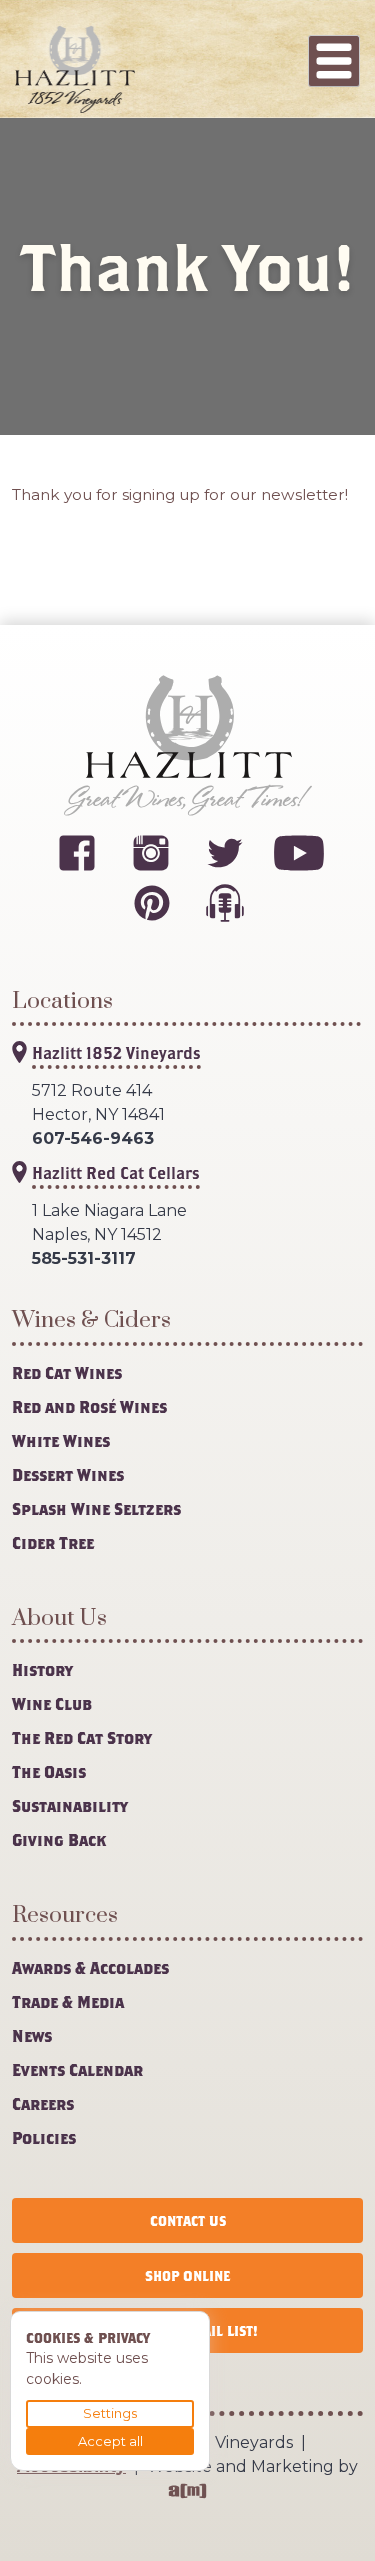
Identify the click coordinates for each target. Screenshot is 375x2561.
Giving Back (59, 1839)
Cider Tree (53, 1542)
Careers (43, 2103)
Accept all (110, 2441)
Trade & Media (68, 2001)
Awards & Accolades (90, 1967)
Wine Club (52, 1703)
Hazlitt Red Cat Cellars (116, 1172)
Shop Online (187, 2275)
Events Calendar (77, 2069)
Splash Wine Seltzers (96, 1508)
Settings (110, 2413)
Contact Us (188, 2220)
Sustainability (70, 1805)
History (42, 1669)
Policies (44, 2137)
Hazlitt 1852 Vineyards (116, 1052)
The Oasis (49, 1771)
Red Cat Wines (67, 1372)
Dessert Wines (68, 1474)
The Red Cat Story (82, 1737)
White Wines (61, 1440)
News (32, 2035)
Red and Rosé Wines (89, 1406)
